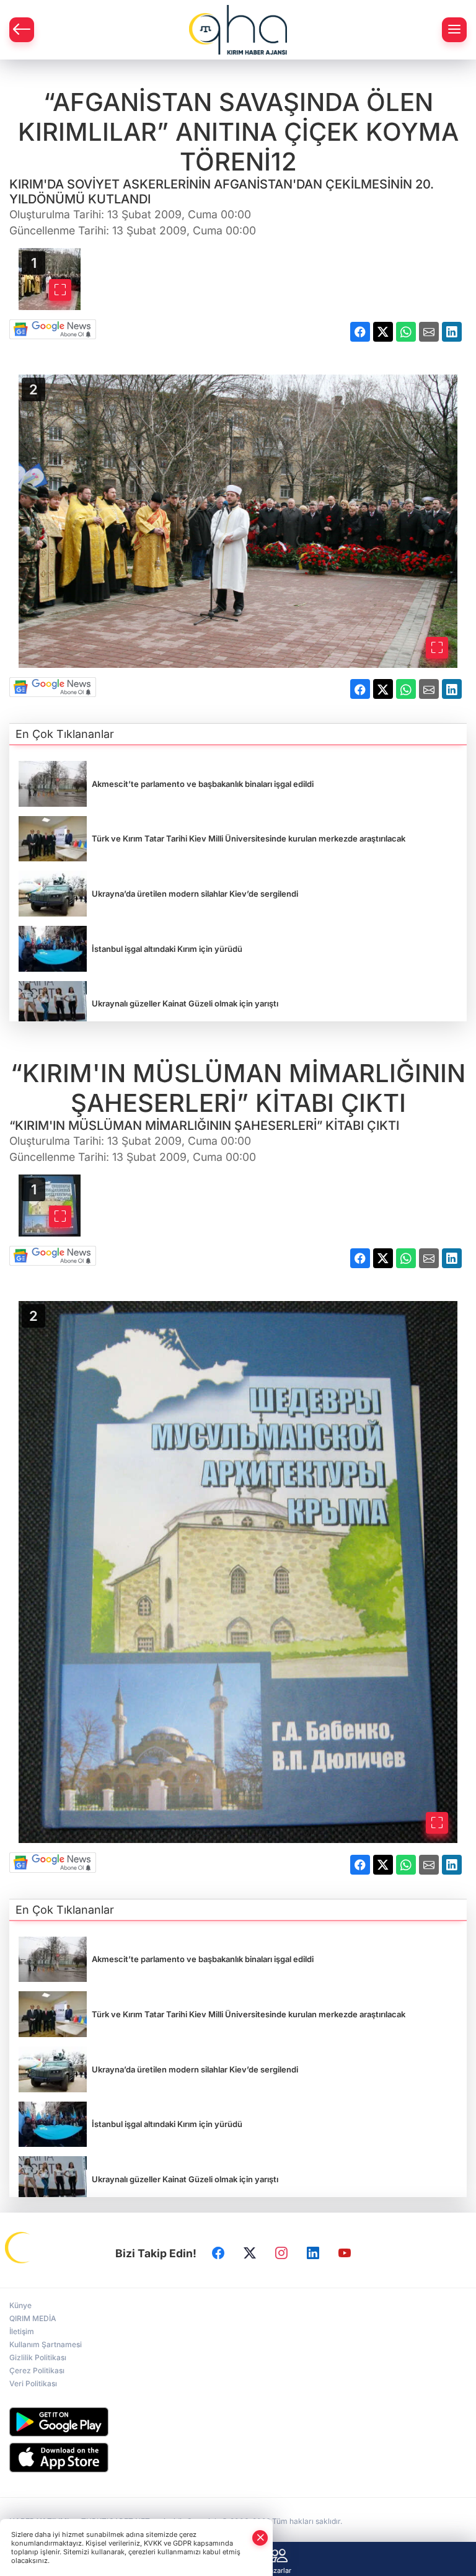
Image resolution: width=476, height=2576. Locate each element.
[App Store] (238, 2458)
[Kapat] (260, 2538)
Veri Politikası (33, 2383)
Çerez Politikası (37, 2370)
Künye (20, 2305)
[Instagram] (281, 2253)
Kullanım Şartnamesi (46, 2344)
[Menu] (454, 30)
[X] (250, 2253)
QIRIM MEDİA (33, 2318)
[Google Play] (238, 2422)
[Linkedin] (313, 2253)
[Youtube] (345, 2253)
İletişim (22, 2331)
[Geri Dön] (22, 30)
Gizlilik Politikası (38, 2357)
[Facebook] (218, 2253)
